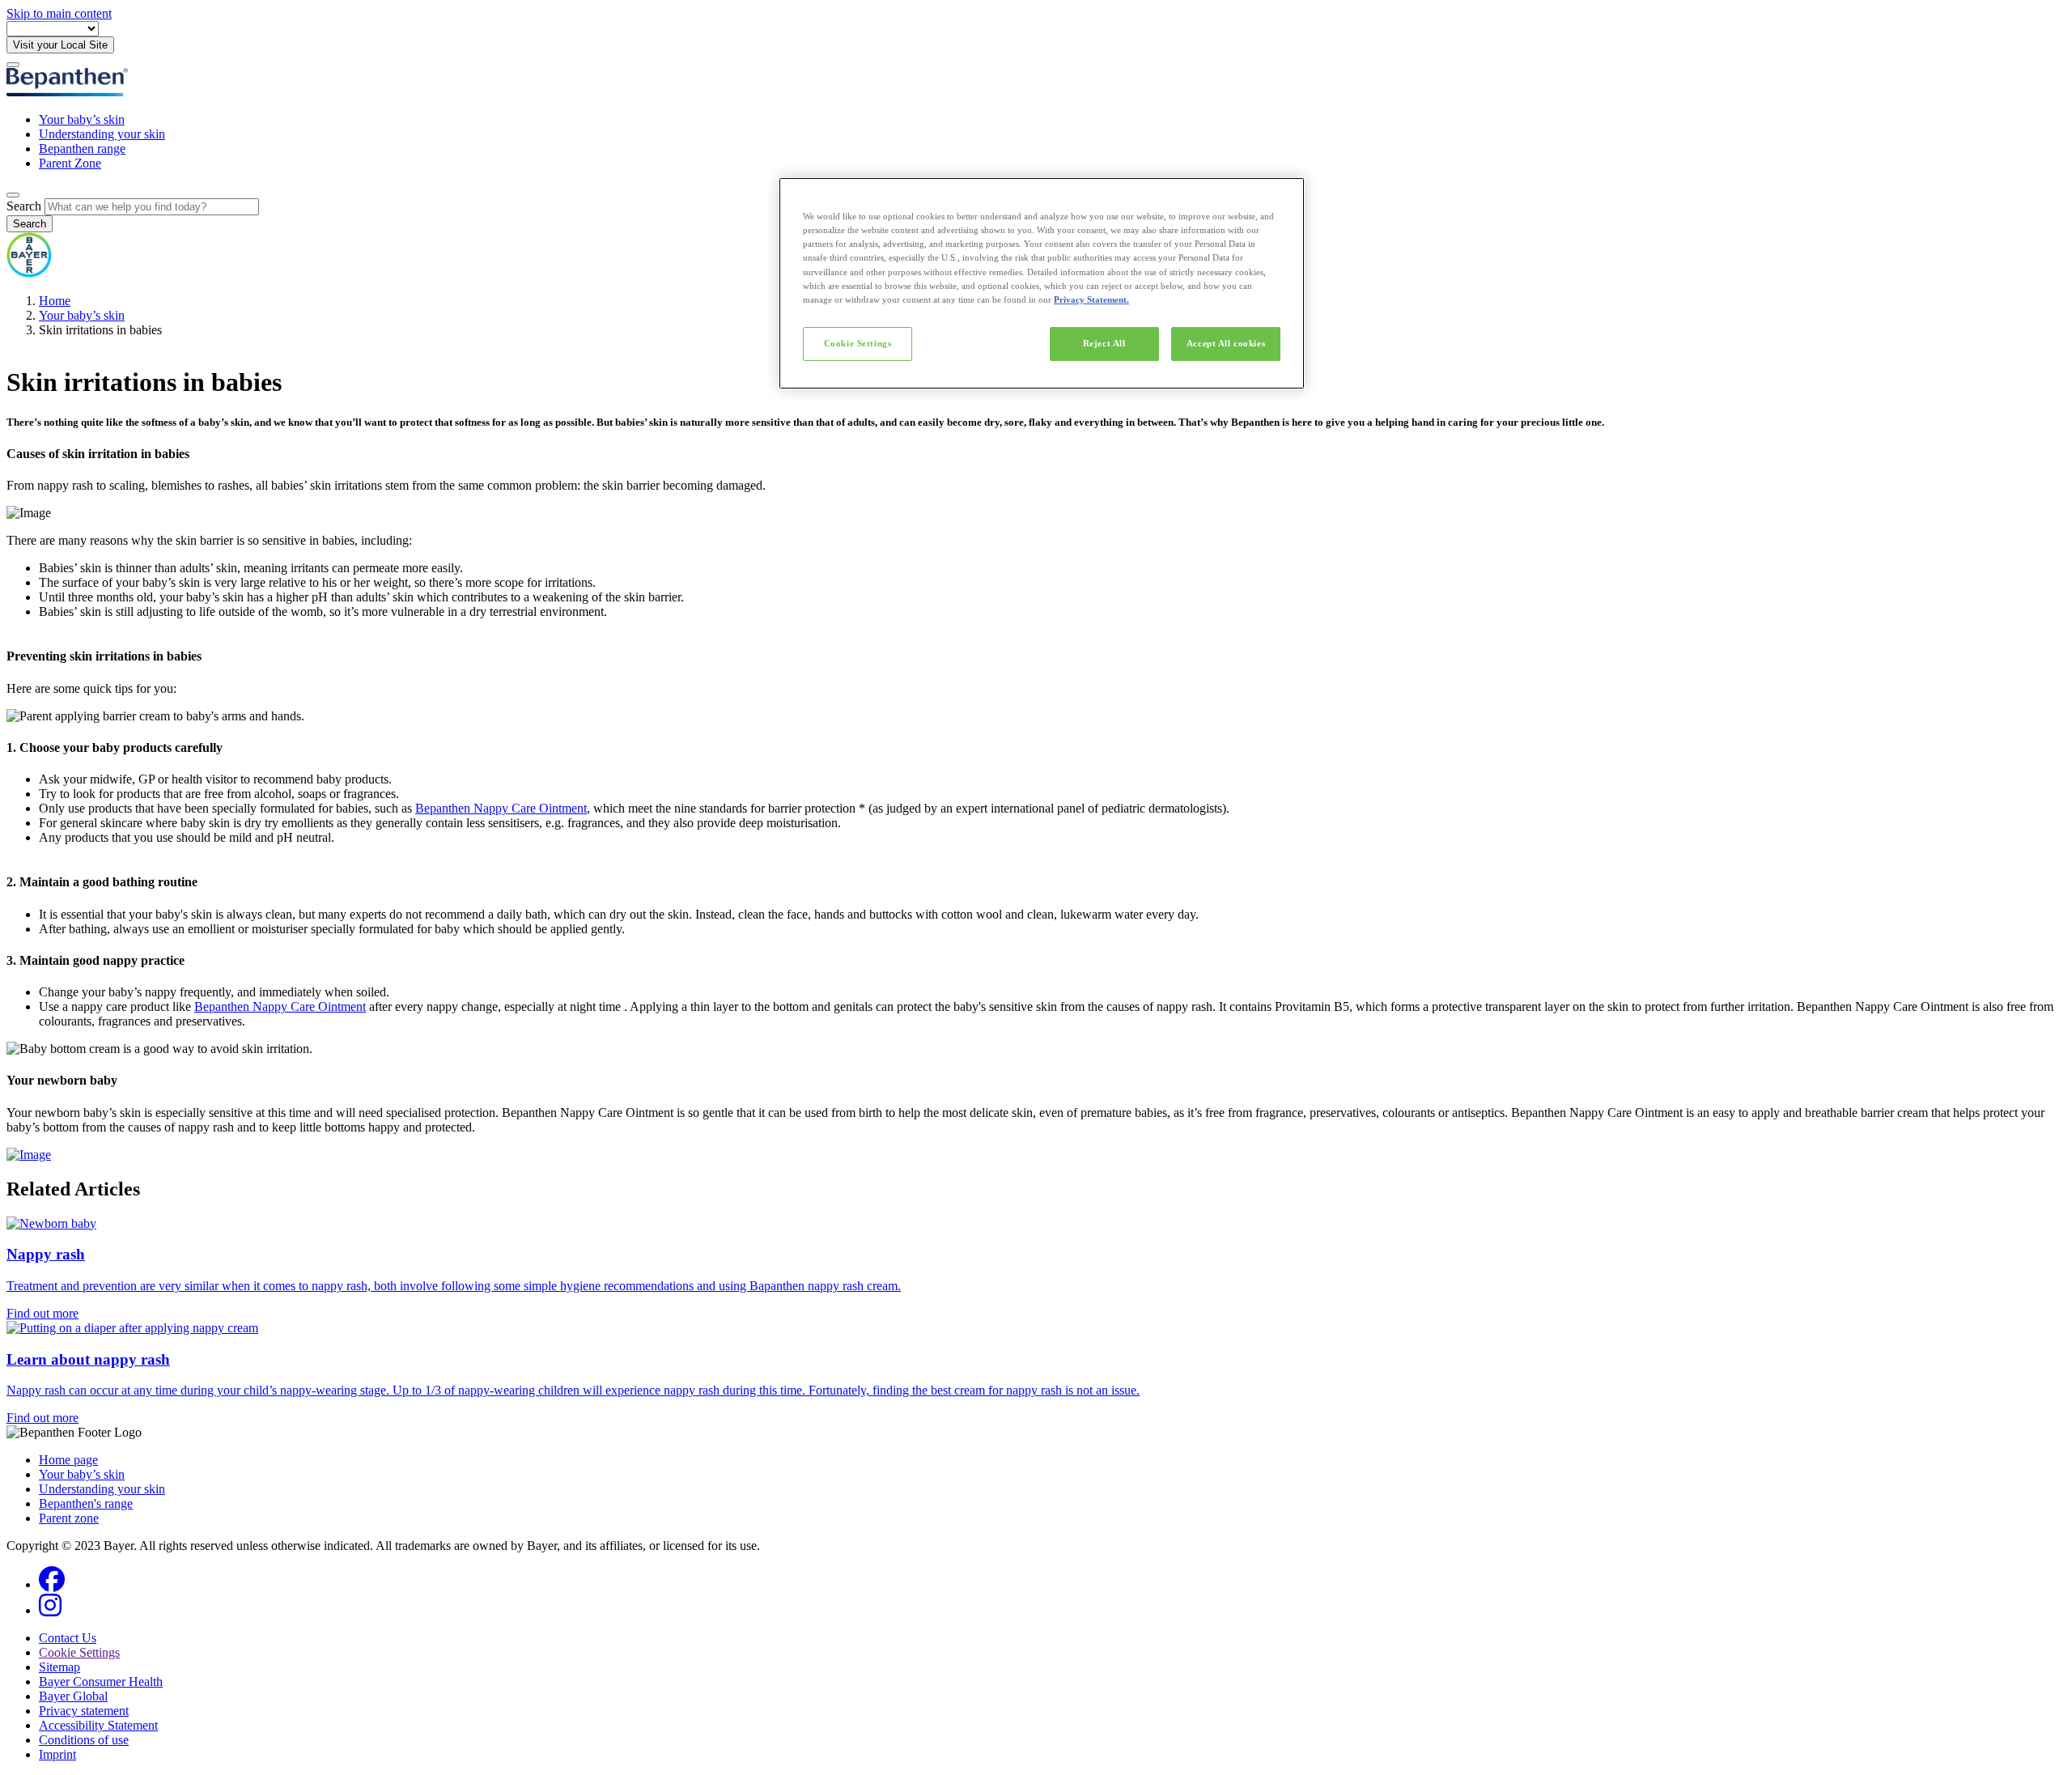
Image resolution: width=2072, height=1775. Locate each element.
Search (24, 206)
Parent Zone (70, 163)
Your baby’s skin (82, 119)
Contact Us (68, 1638)
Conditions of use (84, 1740)
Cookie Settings (858, 343)
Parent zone (69, 1518)
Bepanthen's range (86, 1503)
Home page (68, 1460)
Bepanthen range (82, 149)
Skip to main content (59, 13)
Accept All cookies (1226, 343)
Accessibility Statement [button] (98, 1725)
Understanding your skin (102, 134)
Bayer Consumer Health (101, 1682)
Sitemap (59, 1667)
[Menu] (13, 65)
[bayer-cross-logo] (29, 273)
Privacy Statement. (1091, 299)
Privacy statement (84, 1711)
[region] (1042, 283)
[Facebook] (52, 1584)
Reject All (1104, 343)
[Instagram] (50, 1610)
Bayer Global (73, 1696)
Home (55, 301)
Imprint (57, 1754)
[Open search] (13, 195)
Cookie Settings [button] (79, 1652)
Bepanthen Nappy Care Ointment (501, 808)
